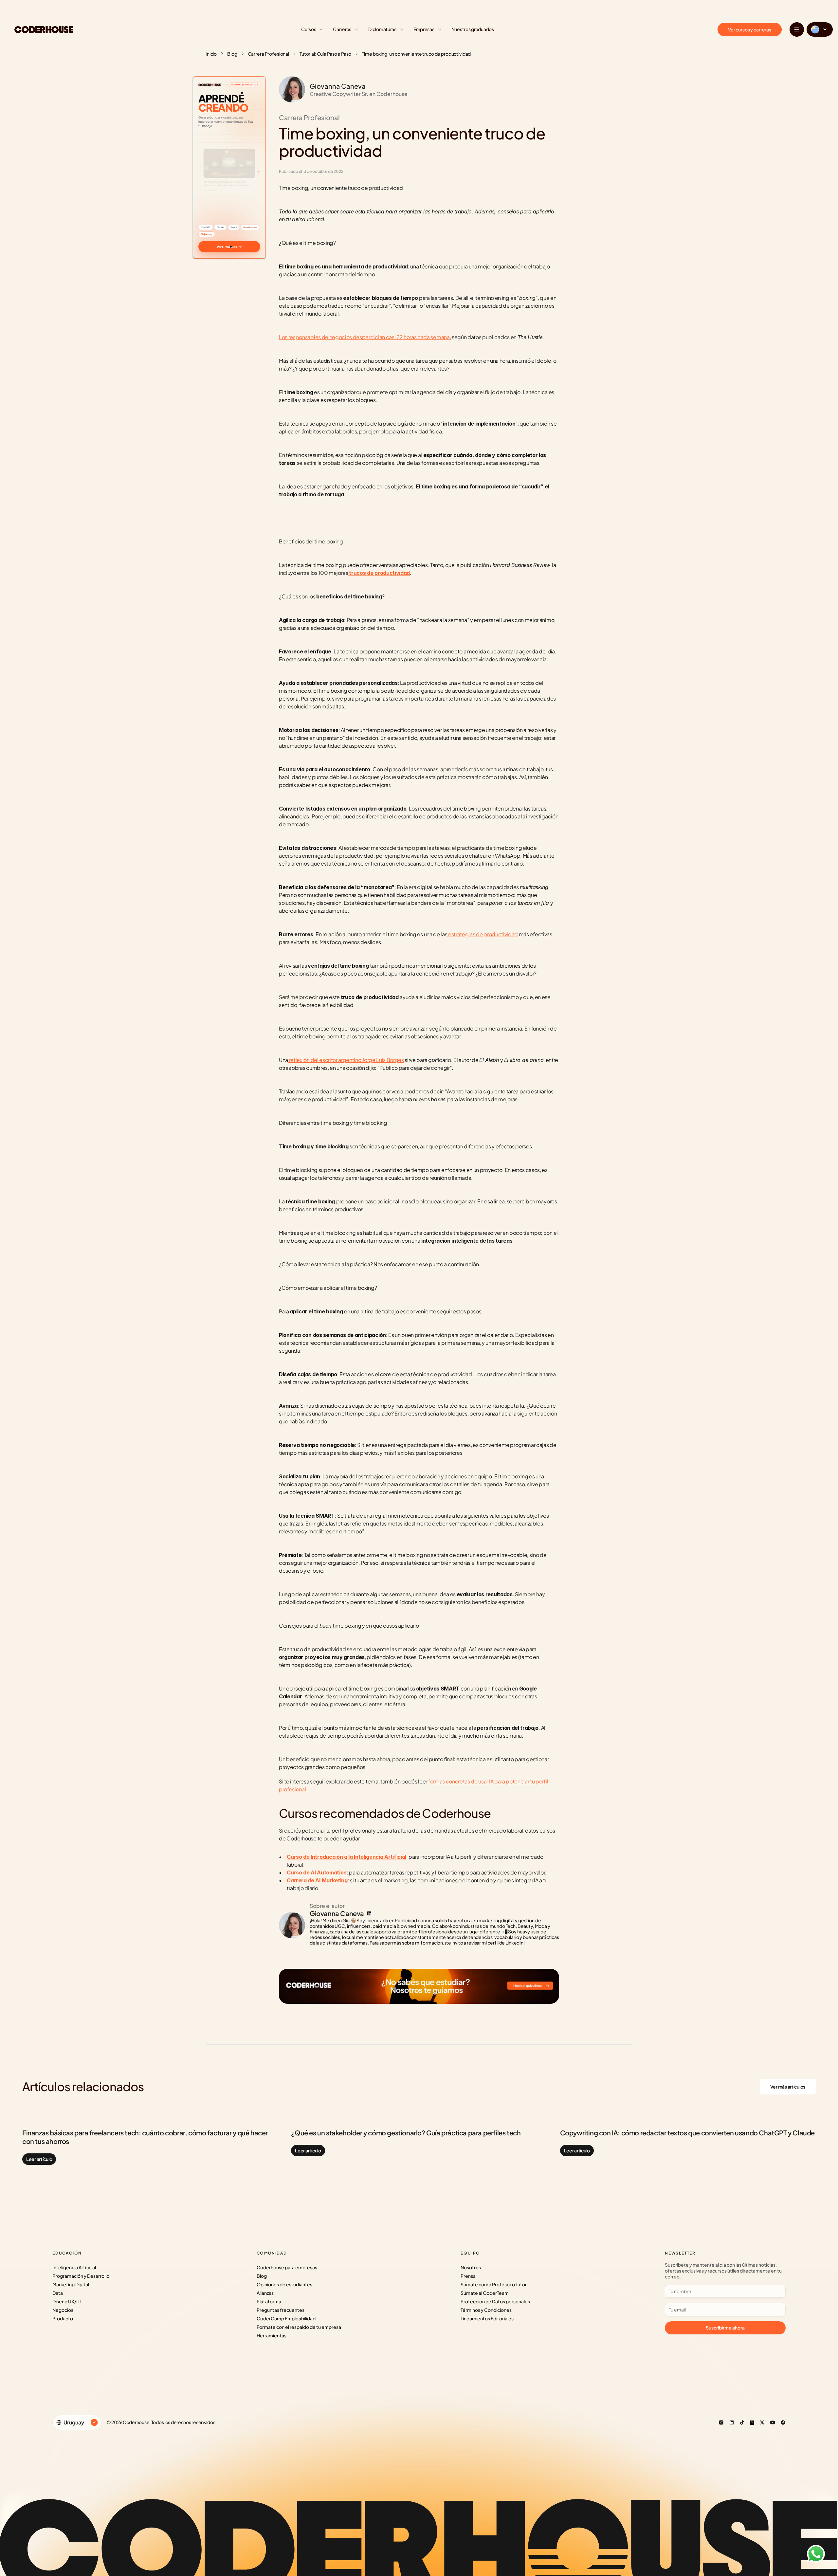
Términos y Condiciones (486, 2310)
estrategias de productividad (483, 934)
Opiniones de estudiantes (284, 2284)
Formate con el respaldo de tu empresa (299, 2327)
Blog (232, 54)
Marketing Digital (71, 2284)
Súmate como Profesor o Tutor (494, 2284)
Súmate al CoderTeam (485, 2293)
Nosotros (471, 2267)
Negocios (63, 2310)
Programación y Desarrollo (81, 2276)
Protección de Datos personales (495, 2301)
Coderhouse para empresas (287, 2267)
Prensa (468, 2276)
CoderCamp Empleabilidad (286, 2318)
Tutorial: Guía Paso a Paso (325, 54)
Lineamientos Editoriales (487, 2318)
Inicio (211, 54)
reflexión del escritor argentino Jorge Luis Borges (346, 1060)
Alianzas (265, 2293)
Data (58, 2293)
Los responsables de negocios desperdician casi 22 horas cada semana (364, 337)
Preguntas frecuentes (281, 2310)
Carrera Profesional (268, 54)
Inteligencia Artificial (74, 2267)
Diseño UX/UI (67, 2301)
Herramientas (272, 2335)
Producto (63, 2318)
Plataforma (269, 2301)
